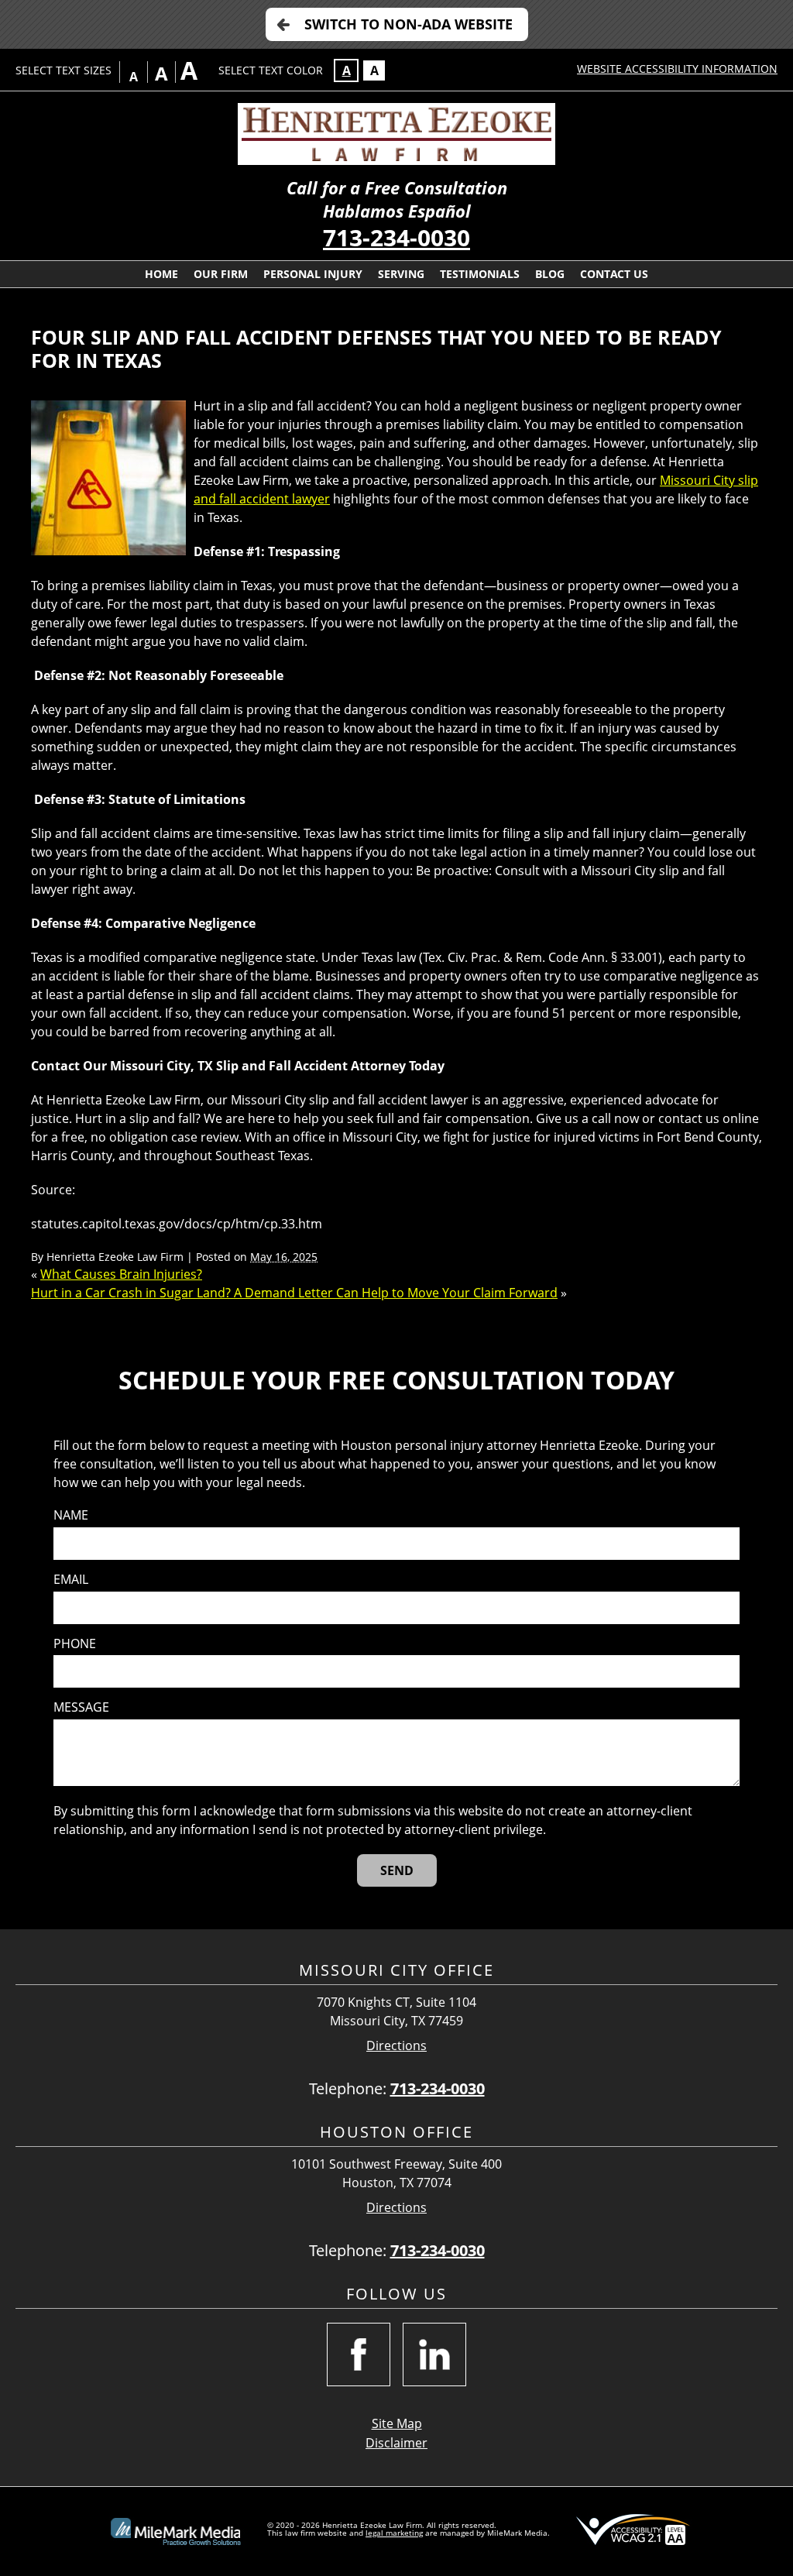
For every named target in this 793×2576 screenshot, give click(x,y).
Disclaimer (396, 2443)
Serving (401, 274)
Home (161, 274)
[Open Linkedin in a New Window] (434, 2354)
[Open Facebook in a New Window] (359, 2354)
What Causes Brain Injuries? (121, 1274)
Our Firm (221, 274)
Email (71, 1580)
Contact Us (614, 274)
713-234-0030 (396, 237)
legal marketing (394, 2533)
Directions (396, 2046)
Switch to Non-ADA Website (409, 24)
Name (71, 1515)
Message (81, 1707)
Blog (550, 274)
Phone (75, 1644)
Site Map (397, 2423)
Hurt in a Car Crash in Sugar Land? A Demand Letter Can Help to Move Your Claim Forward (294, 1293)
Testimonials (480, 274)
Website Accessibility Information (677, 69)
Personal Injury (313, 274)
